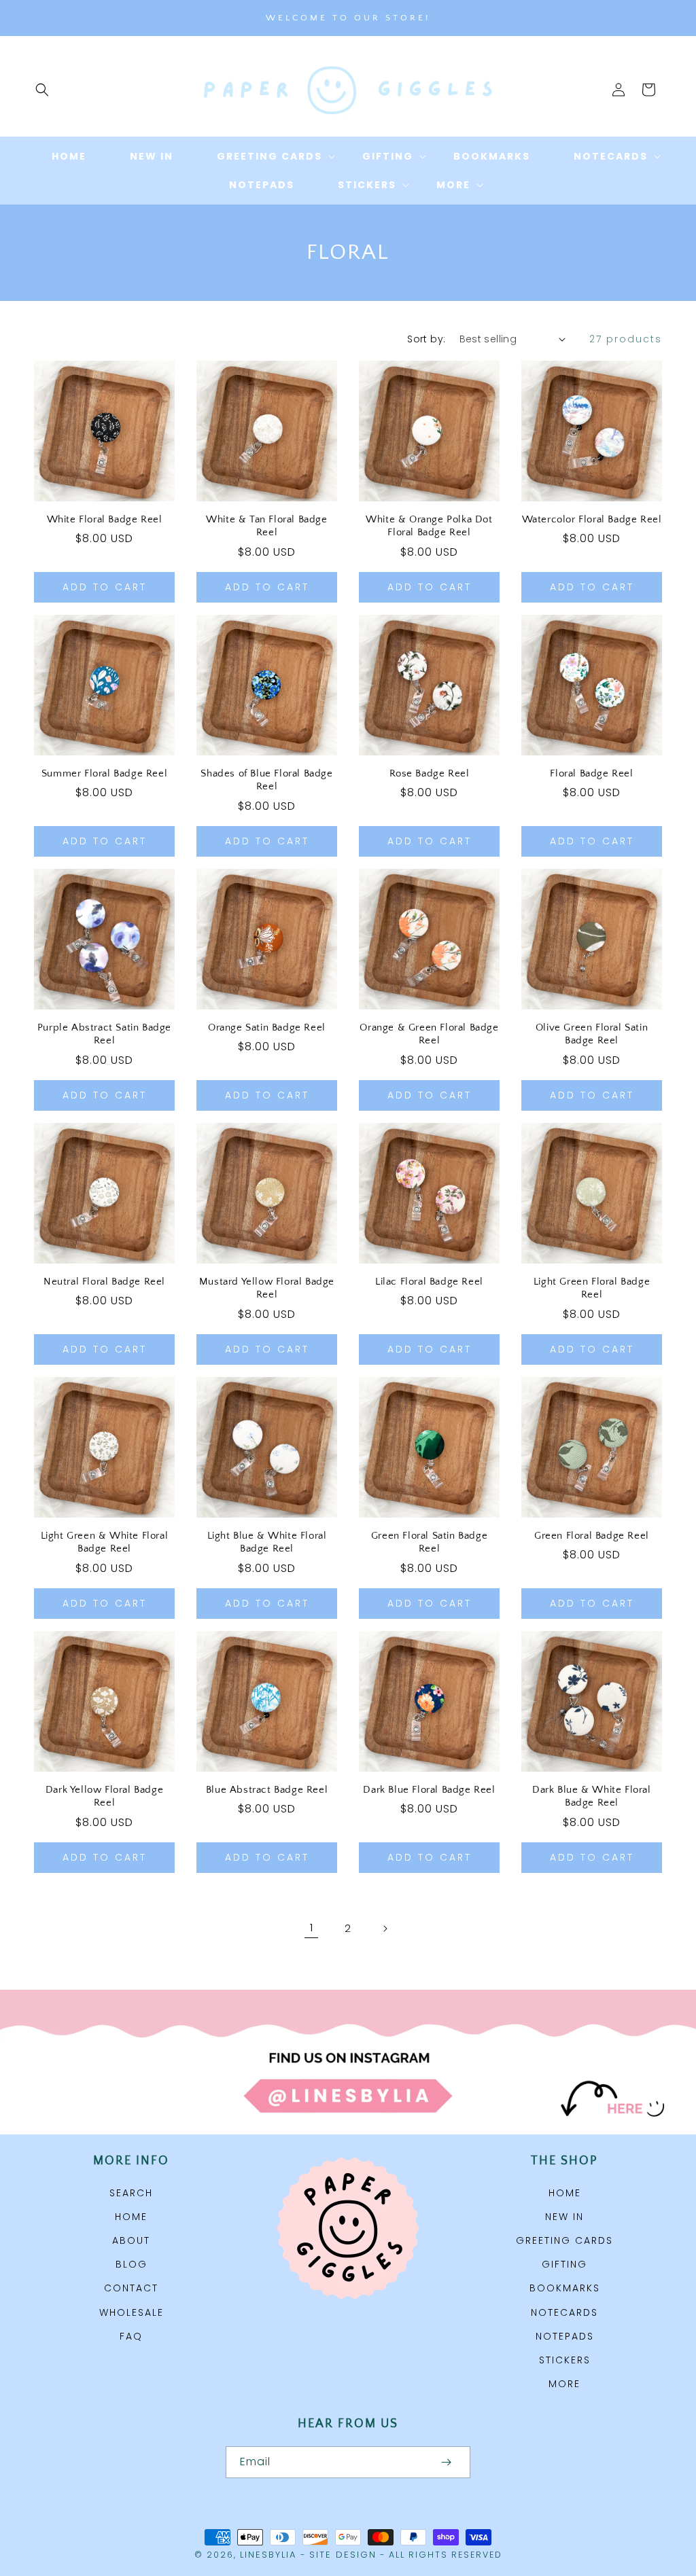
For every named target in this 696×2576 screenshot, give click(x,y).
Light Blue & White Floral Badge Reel (267, 1542)
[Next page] (385, 1929)
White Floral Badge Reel (105, 519)
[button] (42, 90)
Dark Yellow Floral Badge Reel (104, 1796)
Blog (132, 2264)
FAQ (131, 2336)
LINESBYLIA (268, 2555)
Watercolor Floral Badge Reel (592, 519)
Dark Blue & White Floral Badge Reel (591, 1796)
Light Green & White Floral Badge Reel (105, 1542)
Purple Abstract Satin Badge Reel (104, 1034)
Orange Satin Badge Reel (267, 1027)
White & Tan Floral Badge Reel (266, 526)
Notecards (564, 2312)
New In (564, 2217)
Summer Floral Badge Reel (104, 773)
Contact (131, 2288)
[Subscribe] (446, 2462)
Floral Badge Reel (591, 773)
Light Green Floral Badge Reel (592, 1288)
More (564, 2384)
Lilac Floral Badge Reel (429, 1282)
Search (131, 2193)
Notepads (565, 2336)
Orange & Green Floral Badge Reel (429, 1034)
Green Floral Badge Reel (592, 1536)
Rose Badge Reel (430, 773)
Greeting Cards (564, 2240)
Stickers (565, 2360)
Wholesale (132, 2312)
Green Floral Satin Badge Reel (429, 1542)
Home (131, 2217)
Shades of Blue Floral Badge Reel (266, 780)
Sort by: (426, 339)
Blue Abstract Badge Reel (267, 1790)
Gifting (564, 2264)
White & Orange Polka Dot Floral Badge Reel (429, 526)
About (131, 2240)
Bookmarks (565, 2288)
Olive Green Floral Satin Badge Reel (592, 1034)
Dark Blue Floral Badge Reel (429, 1790)
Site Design (343, 2555)
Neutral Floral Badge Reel (104, 1282)
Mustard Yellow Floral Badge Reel (267, 1288)
